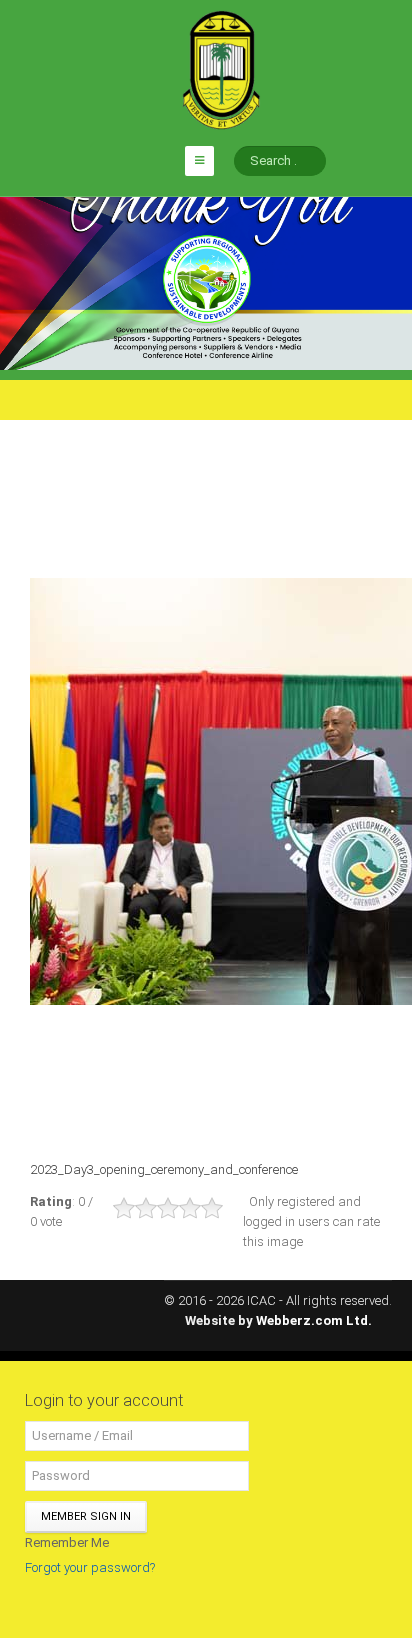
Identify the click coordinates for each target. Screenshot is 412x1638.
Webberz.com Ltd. (314, 1320)
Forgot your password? (90, 1567)
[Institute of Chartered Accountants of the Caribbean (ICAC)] (221, 68)
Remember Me (67, 1542)
